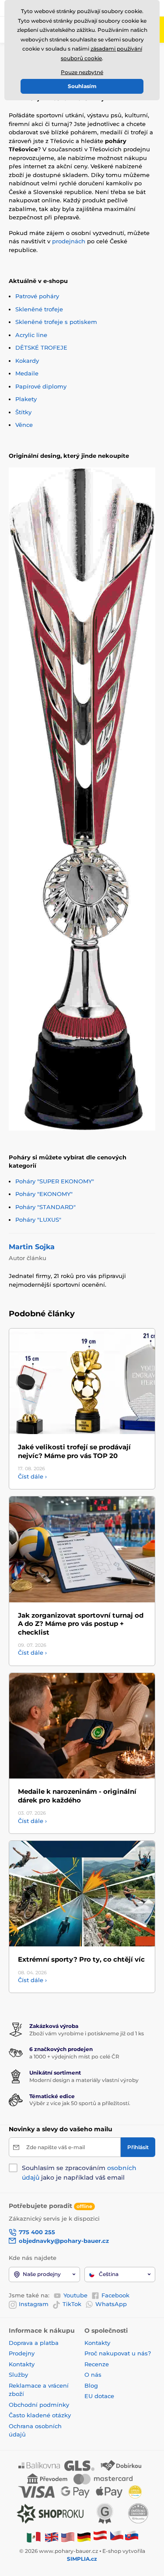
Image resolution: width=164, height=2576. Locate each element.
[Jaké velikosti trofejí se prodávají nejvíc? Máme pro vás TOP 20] (82, 1382)
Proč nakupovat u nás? (118, 2353)
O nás (93, 2375)
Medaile (27, 373)
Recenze (97, 2364)
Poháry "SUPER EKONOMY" (55, 1181)
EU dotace (99, 2396)
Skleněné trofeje (39, 309)
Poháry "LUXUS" (38, 1220)
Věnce (24, 425)
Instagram (34, 2304)
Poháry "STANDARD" (45, 1207)
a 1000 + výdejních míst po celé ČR (74, 2056)
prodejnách (69, 241)
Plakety (26, 399)
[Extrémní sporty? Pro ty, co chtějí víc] (82, 1894)
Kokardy (27, 361)
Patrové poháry (37, 296)
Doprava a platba (34, 2343)
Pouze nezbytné (82, 72)
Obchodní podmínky (39, 2405)
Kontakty (22, 2364)
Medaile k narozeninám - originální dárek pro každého (77, 1796)
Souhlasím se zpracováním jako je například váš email (79, 2173)
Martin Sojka (32, 1247)
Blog (91, 2385)
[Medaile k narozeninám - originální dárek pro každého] (82, 1726)
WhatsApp (111, 2304)
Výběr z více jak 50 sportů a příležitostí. (80, 2103)
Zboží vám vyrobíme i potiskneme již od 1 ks (87, 2033)
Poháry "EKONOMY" (44, 1194)
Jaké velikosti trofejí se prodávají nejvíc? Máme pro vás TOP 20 (74, 1451)
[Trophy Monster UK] (52, 2537)
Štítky (23, 412)
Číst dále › (32, 1476)
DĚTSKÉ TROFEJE (41, 348)
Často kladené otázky (40, 2415)
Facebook (115, 2295)
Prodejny (22, 2353)
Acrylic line (31, 335)
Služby (18, 2375)
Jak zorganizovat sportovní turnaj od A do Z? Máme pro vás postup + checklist (81, 1624)
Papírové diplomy (41, 386)
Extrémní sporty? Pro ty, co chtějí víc (81, 1959)
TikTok (72, 2304)
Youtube (75, 2295)
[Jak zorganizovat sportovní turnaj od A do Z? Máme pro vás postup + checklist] (82, 1549)
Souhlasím (82, 86)
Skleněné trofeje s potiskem (56, 322)
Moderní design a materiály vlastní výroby (84, 2080)
